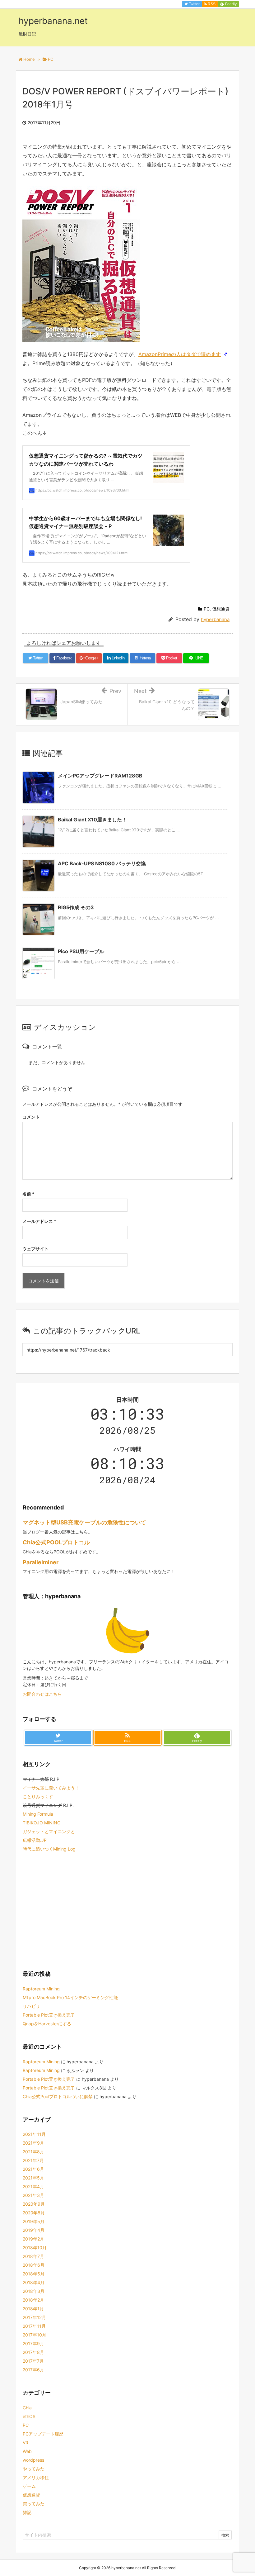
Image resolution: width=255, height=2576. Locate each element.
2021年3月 (33, 2195)
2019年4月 (34, 2230)
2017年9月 (33, 2343)
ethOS (29, 2416)
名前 (28, 1194)
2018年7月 (33, 2256)
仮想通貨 (221, 609)
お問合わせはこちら (42, 1694)
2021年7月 (33, 2160)
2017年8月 (33, 2352)
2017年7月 (33, 2361)
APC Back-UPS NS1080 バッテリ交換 (102, 863)
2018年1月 (33, 2309)
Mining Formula (38, 1814)
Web (27, 2451)
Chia (27, 2408)
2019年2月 (33, 2239)
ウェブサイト (35, 1249)
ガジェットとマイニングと (49, 1831)
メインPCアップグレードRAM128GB (100, 776)
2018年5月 (34, 2274)
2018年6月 (34, 2265)
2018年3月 (34, 2291)
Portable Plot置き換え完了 (49, 2015)
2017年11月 (34, 2326)
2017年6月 (33, 2370)
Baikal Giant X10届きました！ (92, 820)
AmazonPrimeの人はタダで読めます (180, 354)
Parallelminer (41, 1562)
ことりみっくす (38, 1797)
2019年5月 (34, 2221)
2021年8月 (33, 2152)
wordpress (33, 2460)
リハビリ (31, 2006)
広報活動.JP (35, 1840)
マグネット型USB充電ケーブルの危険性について (84, 1522)
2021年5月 (33, 2178)
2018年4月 (34, 2282)
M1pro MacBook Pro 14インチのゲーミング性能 (70, 1997)
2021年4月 (33, 2186)
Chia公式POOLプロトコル (56, 1542)
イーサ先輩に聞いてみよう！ (51, 1788)
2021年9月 (33, 2143)
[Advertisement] (127, 1910)
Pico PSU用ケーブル (81, 951)
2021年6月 (33, 2169)
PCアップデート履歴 (43, 2434)
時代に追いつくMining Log (49, 1849)
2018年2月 (33, 2300)
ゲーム (29, 2486)
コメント (31, 1117)
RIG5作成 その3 (76, 907)
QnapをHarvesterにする (47, 2024)
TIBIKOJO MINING (42, 1823)
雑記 (27, 2512)
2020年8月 (34, 2213)
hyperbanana (215, 619)
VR (25, 2443)
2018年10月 (35, 2248)
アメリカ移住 (36, 2477)
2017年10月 (35, 2335)
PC (207, 609)
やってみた (34, 2469)
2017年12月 (34, 2317)
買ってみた (34, 2504)
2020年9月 (34, 2204)
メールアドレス (39, 1221)
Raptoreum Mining (41, 1989)
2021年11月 (34, 2134)
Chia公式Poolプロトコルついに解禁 (58, 2096)
